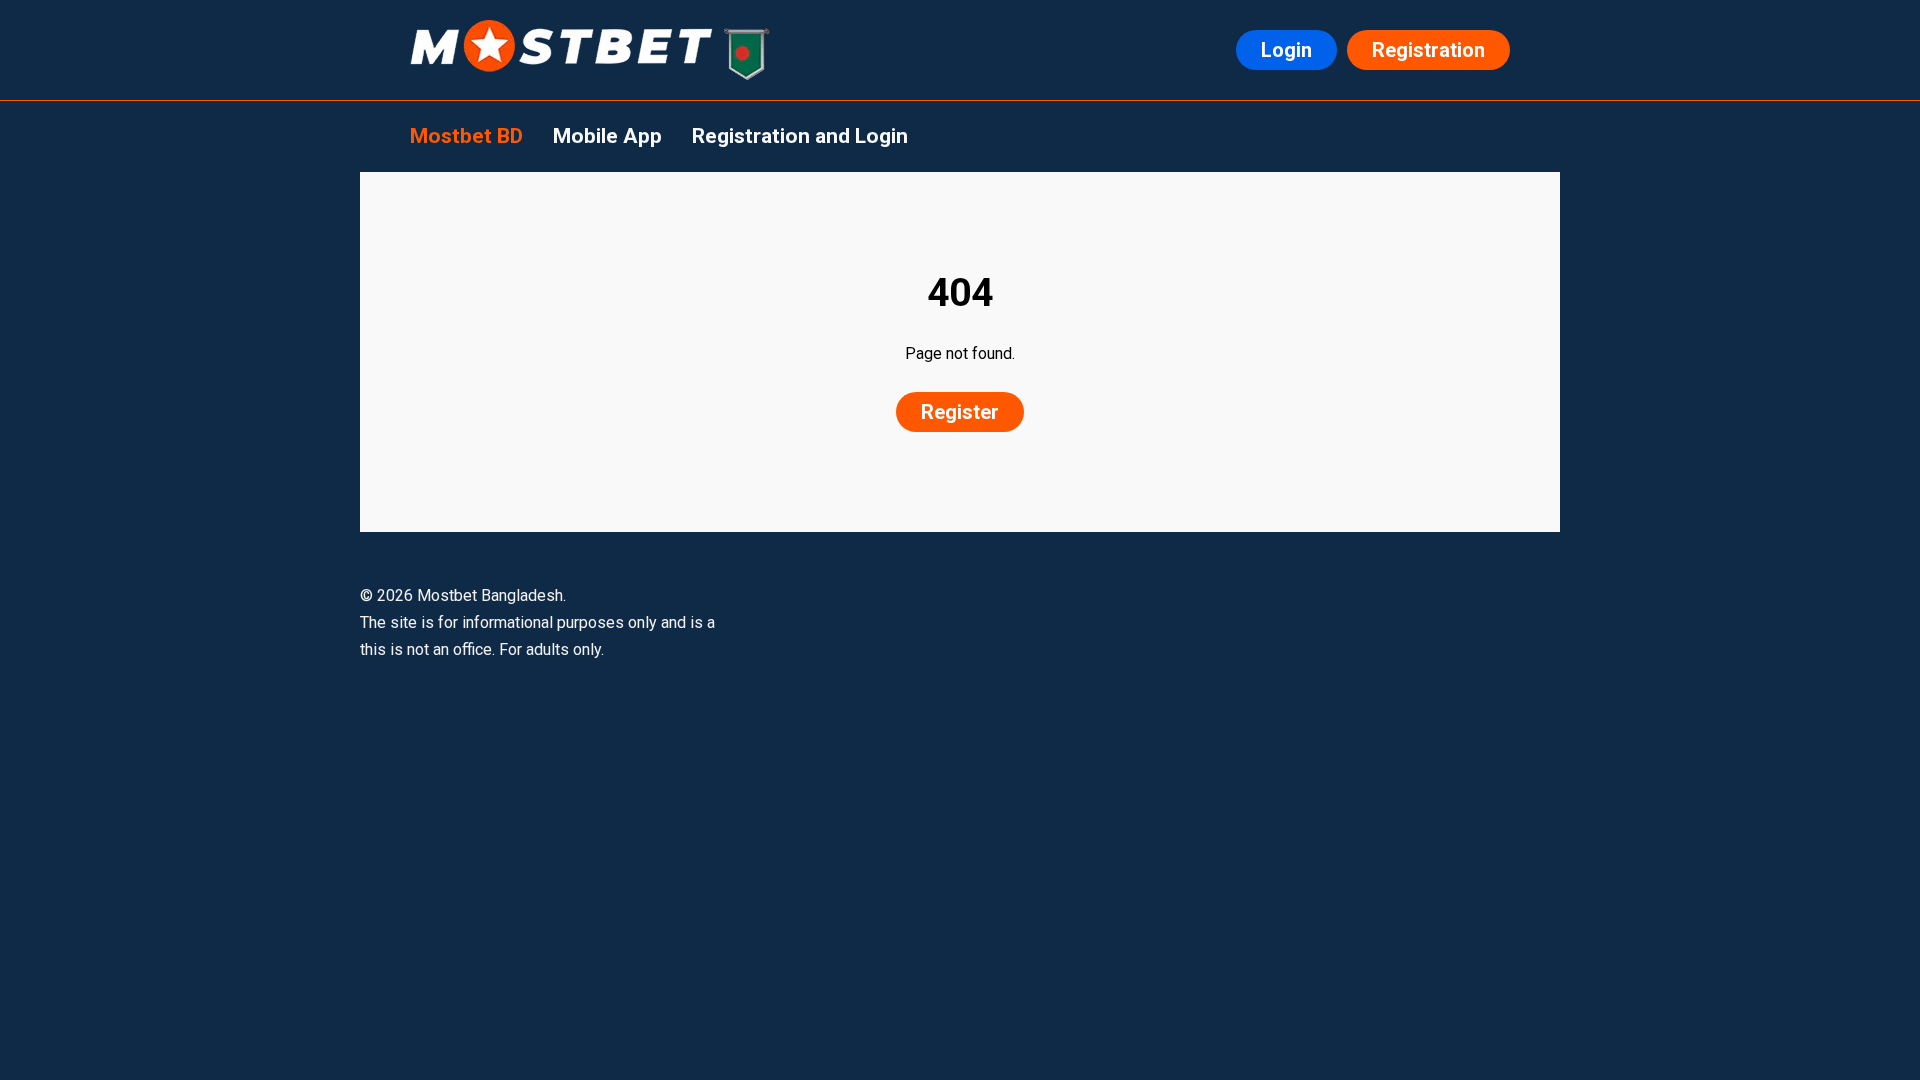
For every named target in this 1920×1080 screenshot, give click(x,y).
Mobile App (607, 136)
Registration (1428, 50)
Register (960, 412)
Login (1286, 50)
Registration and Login (800, 136)
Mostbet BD (466, 136)
